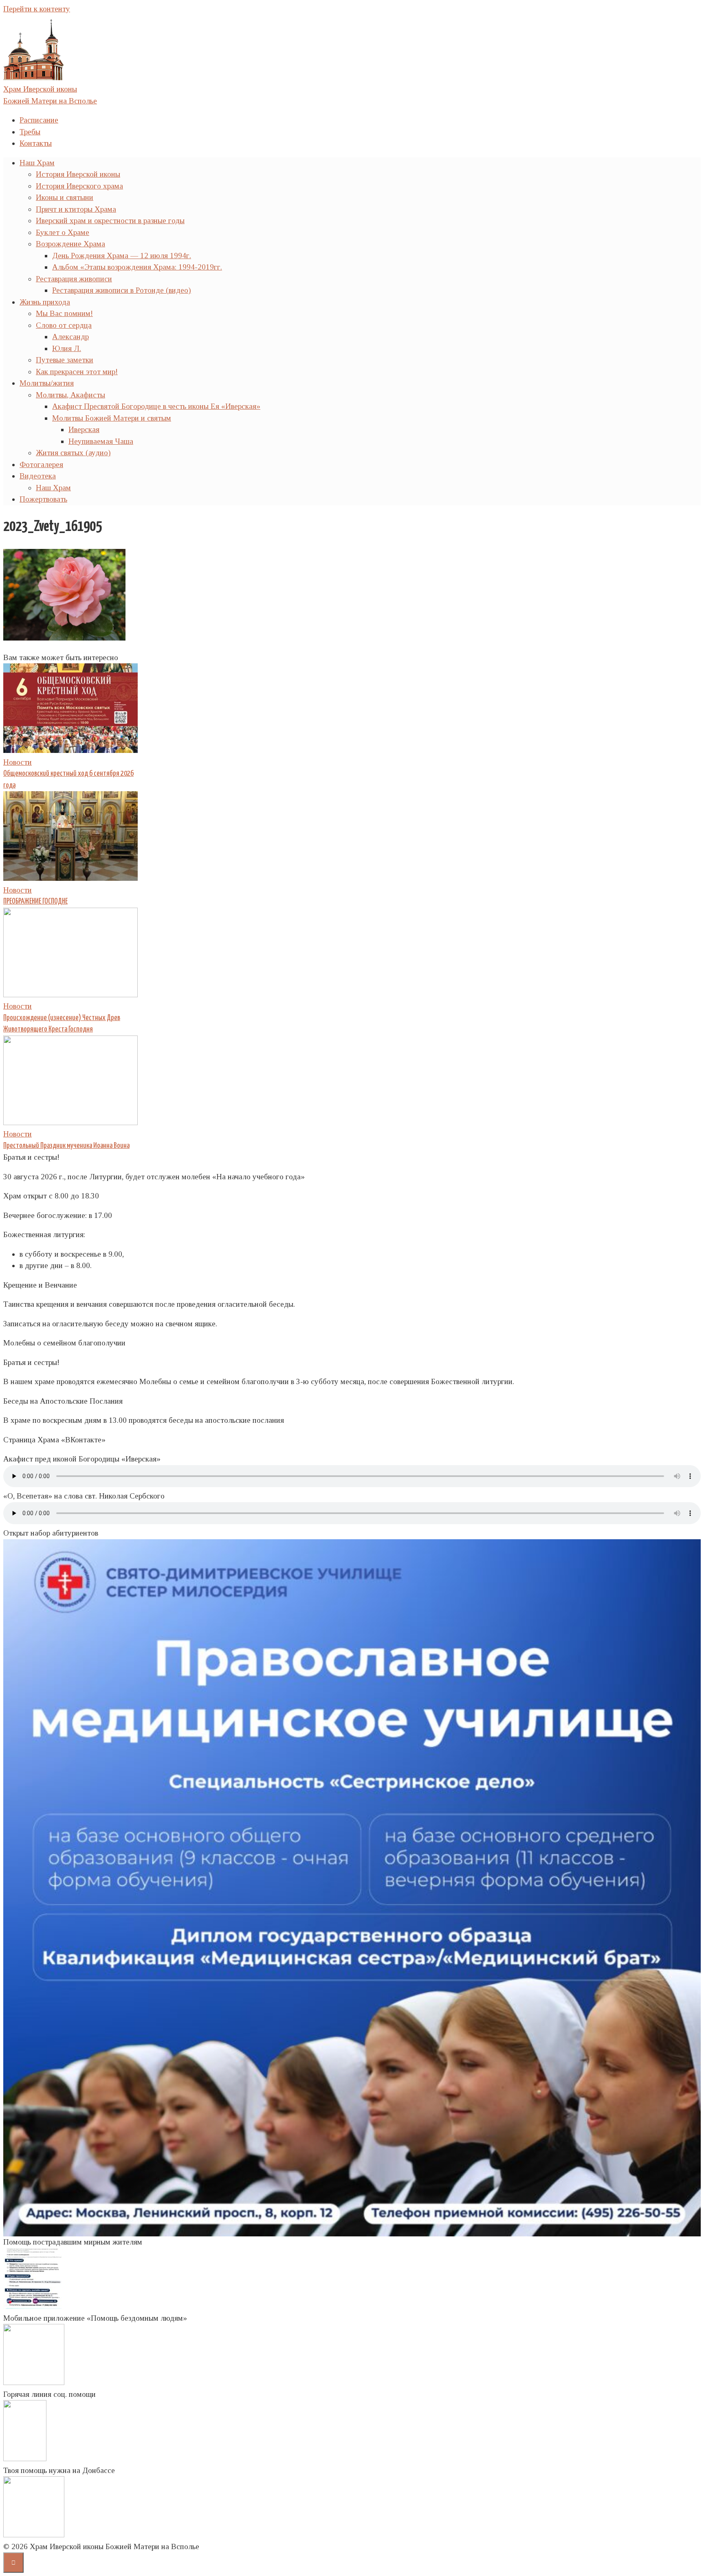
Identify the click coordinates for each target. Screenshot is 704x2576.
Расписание (39, 120)
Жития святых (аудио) (73, 453)
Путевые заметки (65, 360)
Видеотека (38, 476)
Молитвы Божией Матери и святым (112, 418)
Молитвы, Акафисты (70, 395)
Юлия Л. (67, 348)
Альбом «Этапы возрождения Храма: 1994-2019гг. (137, 267)
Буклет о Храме (63, 232)
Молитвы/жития (47, 383)
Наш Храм (37, 163)
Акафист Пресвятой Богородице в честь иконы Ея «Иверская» (156, 406)
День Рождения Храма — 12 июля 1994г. (122, 256)
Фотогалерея (41, 464)
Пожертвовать (43, 499)
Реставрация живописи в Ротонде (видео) (122, 290)
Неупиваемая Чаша (101, 441)
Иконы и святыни (65, 197)
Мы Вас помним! (64, 313)
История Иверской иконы (78, 174)
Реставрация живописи (74, 279)
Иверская (84, 429)
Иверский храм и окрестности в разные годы (110, 221)
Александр (70, 337)
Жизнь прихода (45, 302)
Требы (30, 132)
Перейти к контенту (37, 9)
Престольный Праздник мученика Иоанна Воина (66, 1146)
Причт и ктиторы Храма (76, 209)
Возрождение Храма (70, 244)
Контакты (36, 143)
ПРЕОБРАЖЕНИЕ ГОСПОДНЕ (35, 902)
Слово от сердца (64, 325)
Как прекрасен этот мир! (77, 372)
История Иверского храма (79, 186)
